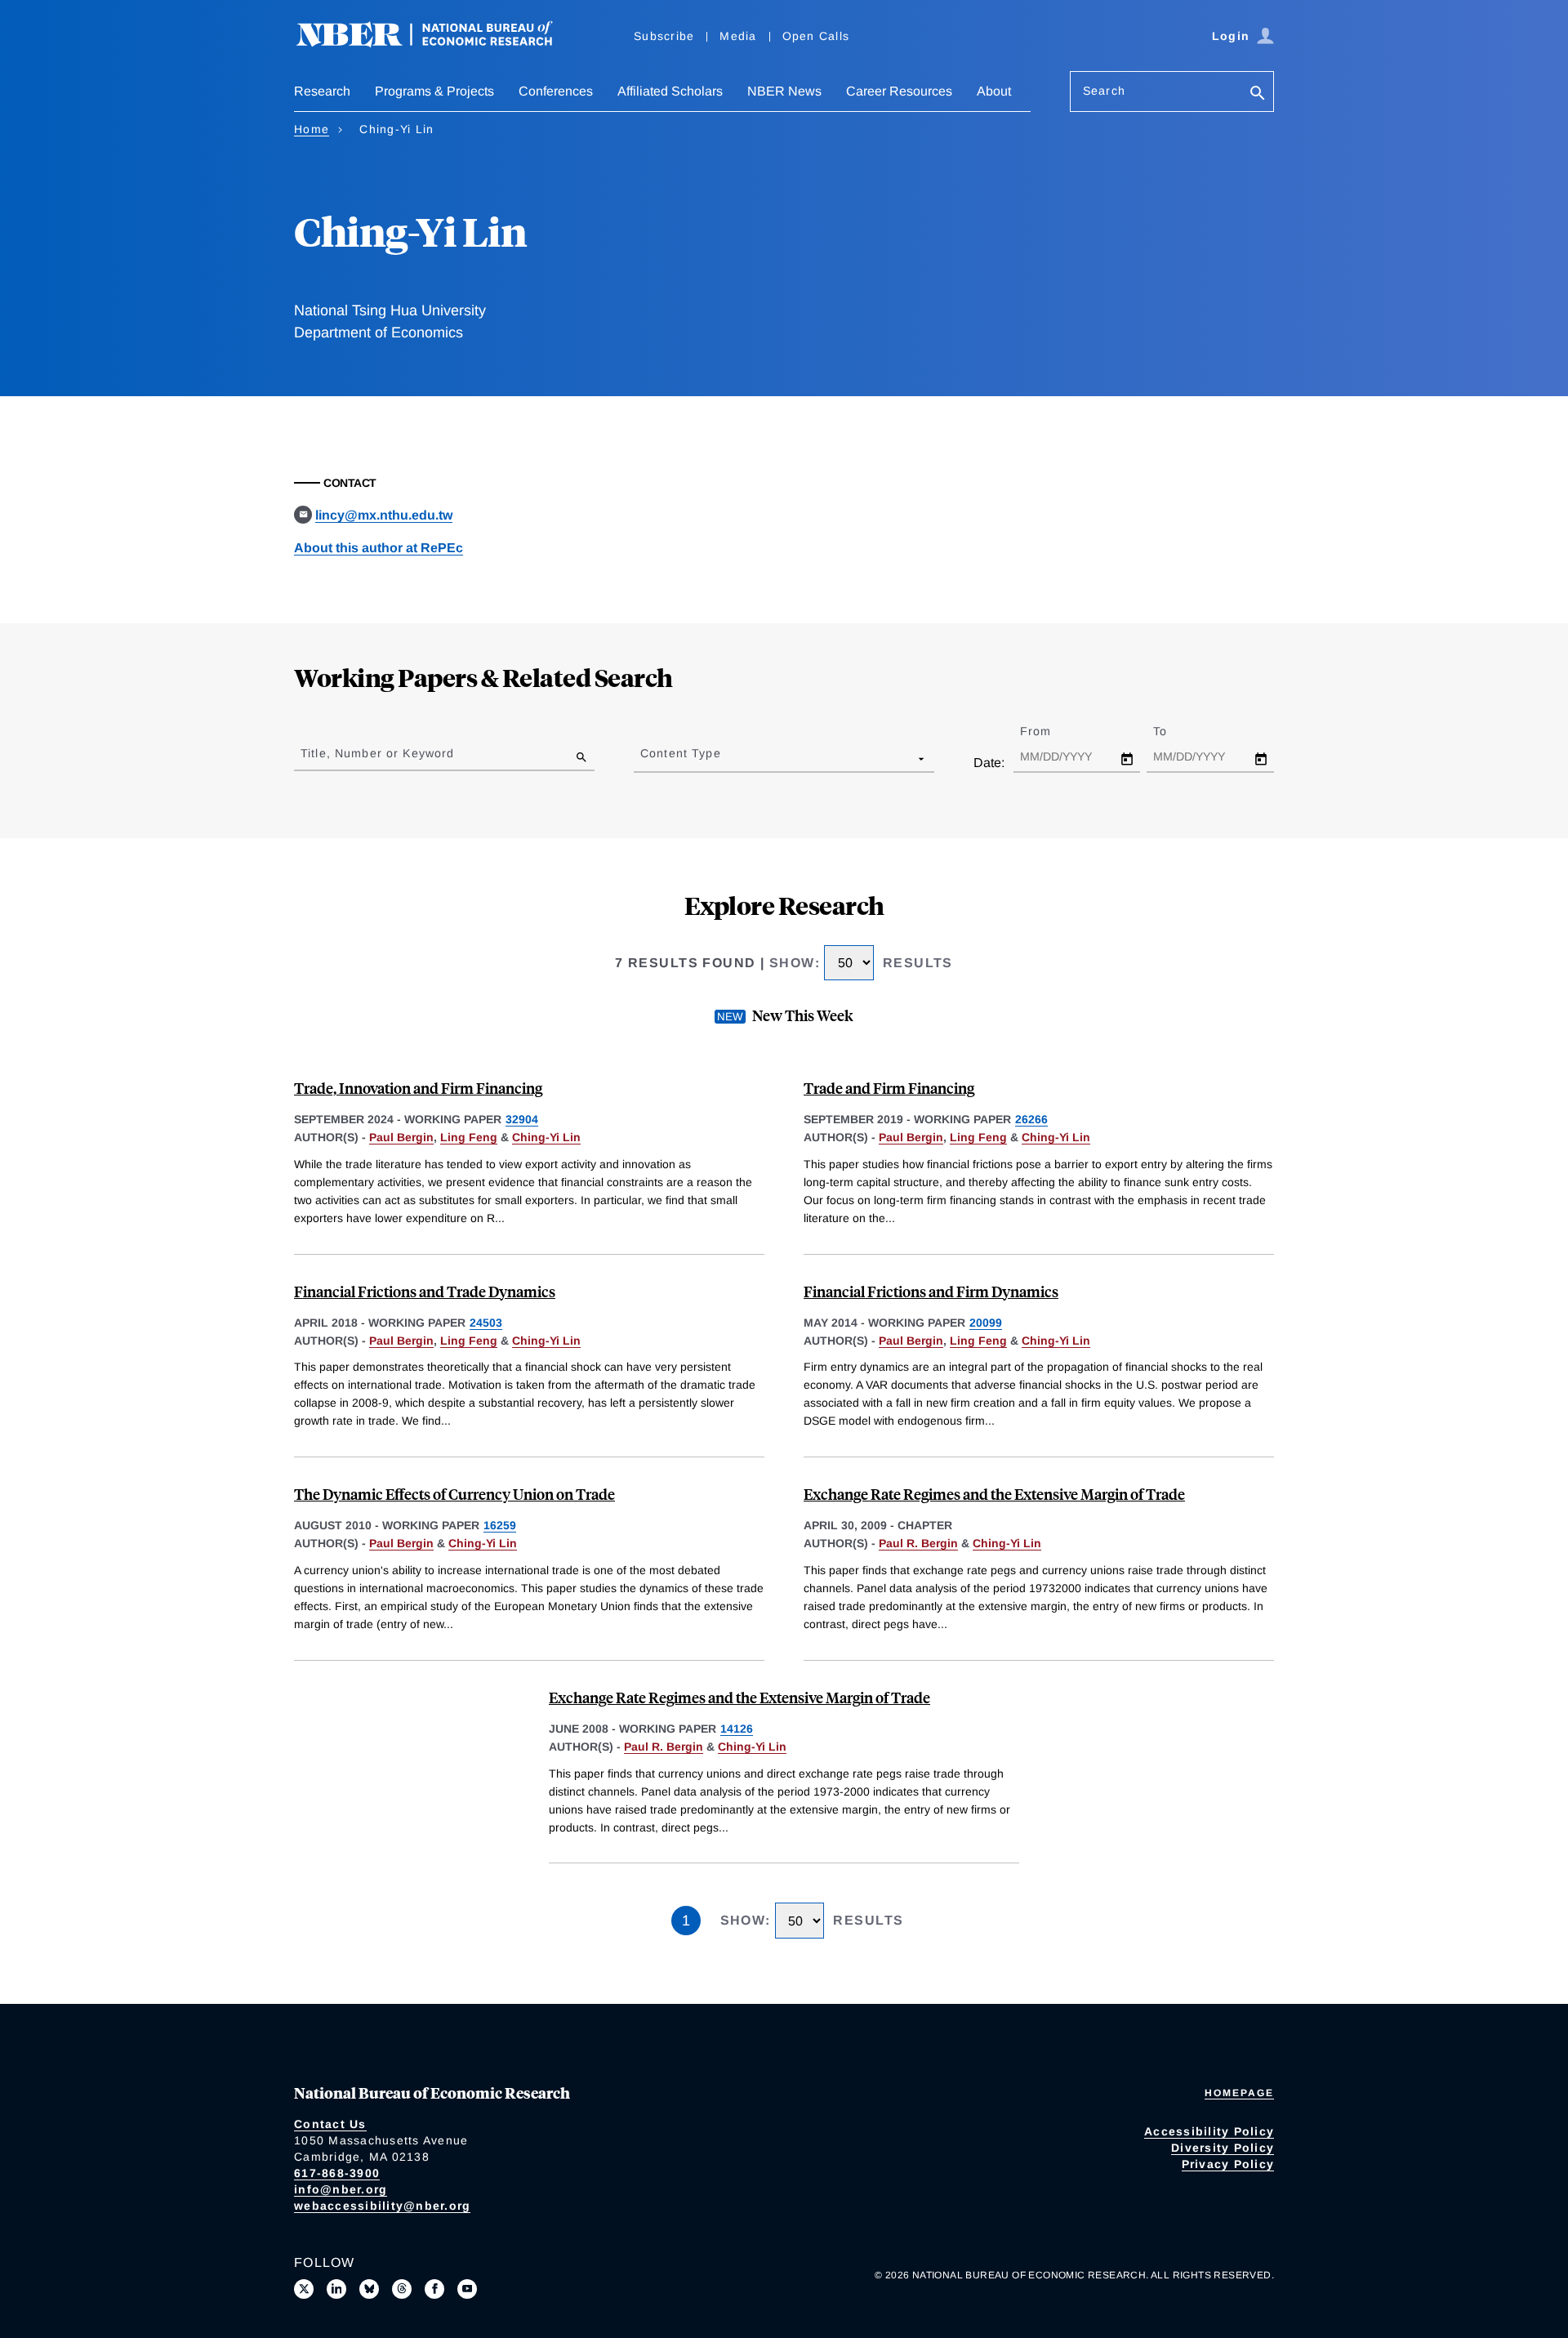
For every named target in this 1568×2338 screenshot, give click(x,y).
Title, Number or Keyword (377, 753)
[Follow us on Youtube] (467, 2289)
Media (738, 36)
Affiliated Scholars (670, 91)
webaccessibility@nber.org (382, 2206)
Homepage (1239, 2093)
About (994, 91)
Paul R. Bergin (918, 1543)
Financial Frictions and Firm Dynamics (931, 1291)
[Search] (1258, 94)
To (1174, 731)
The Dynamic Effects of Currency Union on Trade (454, 1494)
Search (1104, 91)
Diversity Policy (1223, 2148)
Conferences (556, 91)
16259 (500, 1525)
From (1050, 731)
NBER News (784, 91)
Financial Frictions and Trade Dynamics (425, 1291)
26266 (1031, 1119)
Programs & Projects (434, 91)
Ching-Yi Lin (546, 1137)
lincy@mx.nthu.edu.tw (384, 515)
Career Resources (899, 91)
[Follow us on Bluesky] (369, 2289)
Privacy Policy (1228, 2164)
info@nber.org (341, 2189)
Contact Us (330, 2124)
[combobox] (644, 758)
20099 (986, 1323)
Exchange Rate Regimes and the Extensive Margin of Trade (994, 1494)
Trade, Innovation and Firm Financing (418, 1088)
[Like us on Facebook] (434, 2289)
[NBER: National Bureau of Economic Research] (438, 43)
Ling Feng (469, 1137)
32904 (522, 1119)
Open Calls (816, 36)
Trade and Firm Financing (889, 1088)
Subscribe (664, 36)
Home (312, 129)
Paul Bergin (401, 1137)
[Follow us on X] (304, 2289)
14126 (737, 1729)
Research (322, 91)
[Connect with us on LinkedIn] (336, 2289)
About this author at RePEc (379, 548)
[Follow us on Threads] (402, 2289)
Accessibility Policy (1209, 2131)
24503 (486, 1323)
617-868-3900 (337, 2173)
